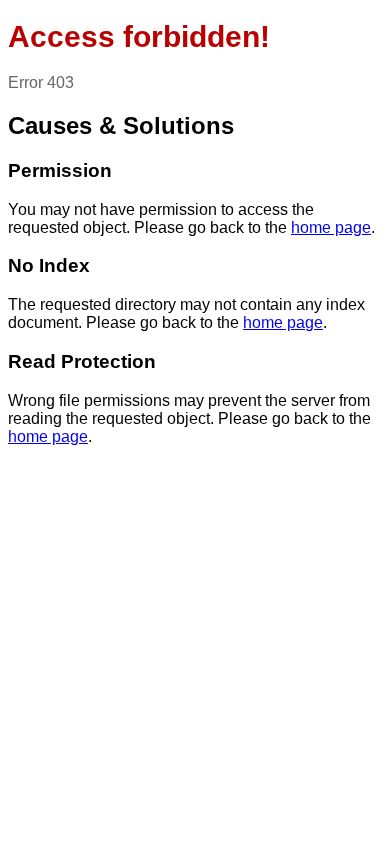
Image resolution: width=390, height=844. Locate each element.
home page (331, 227)
